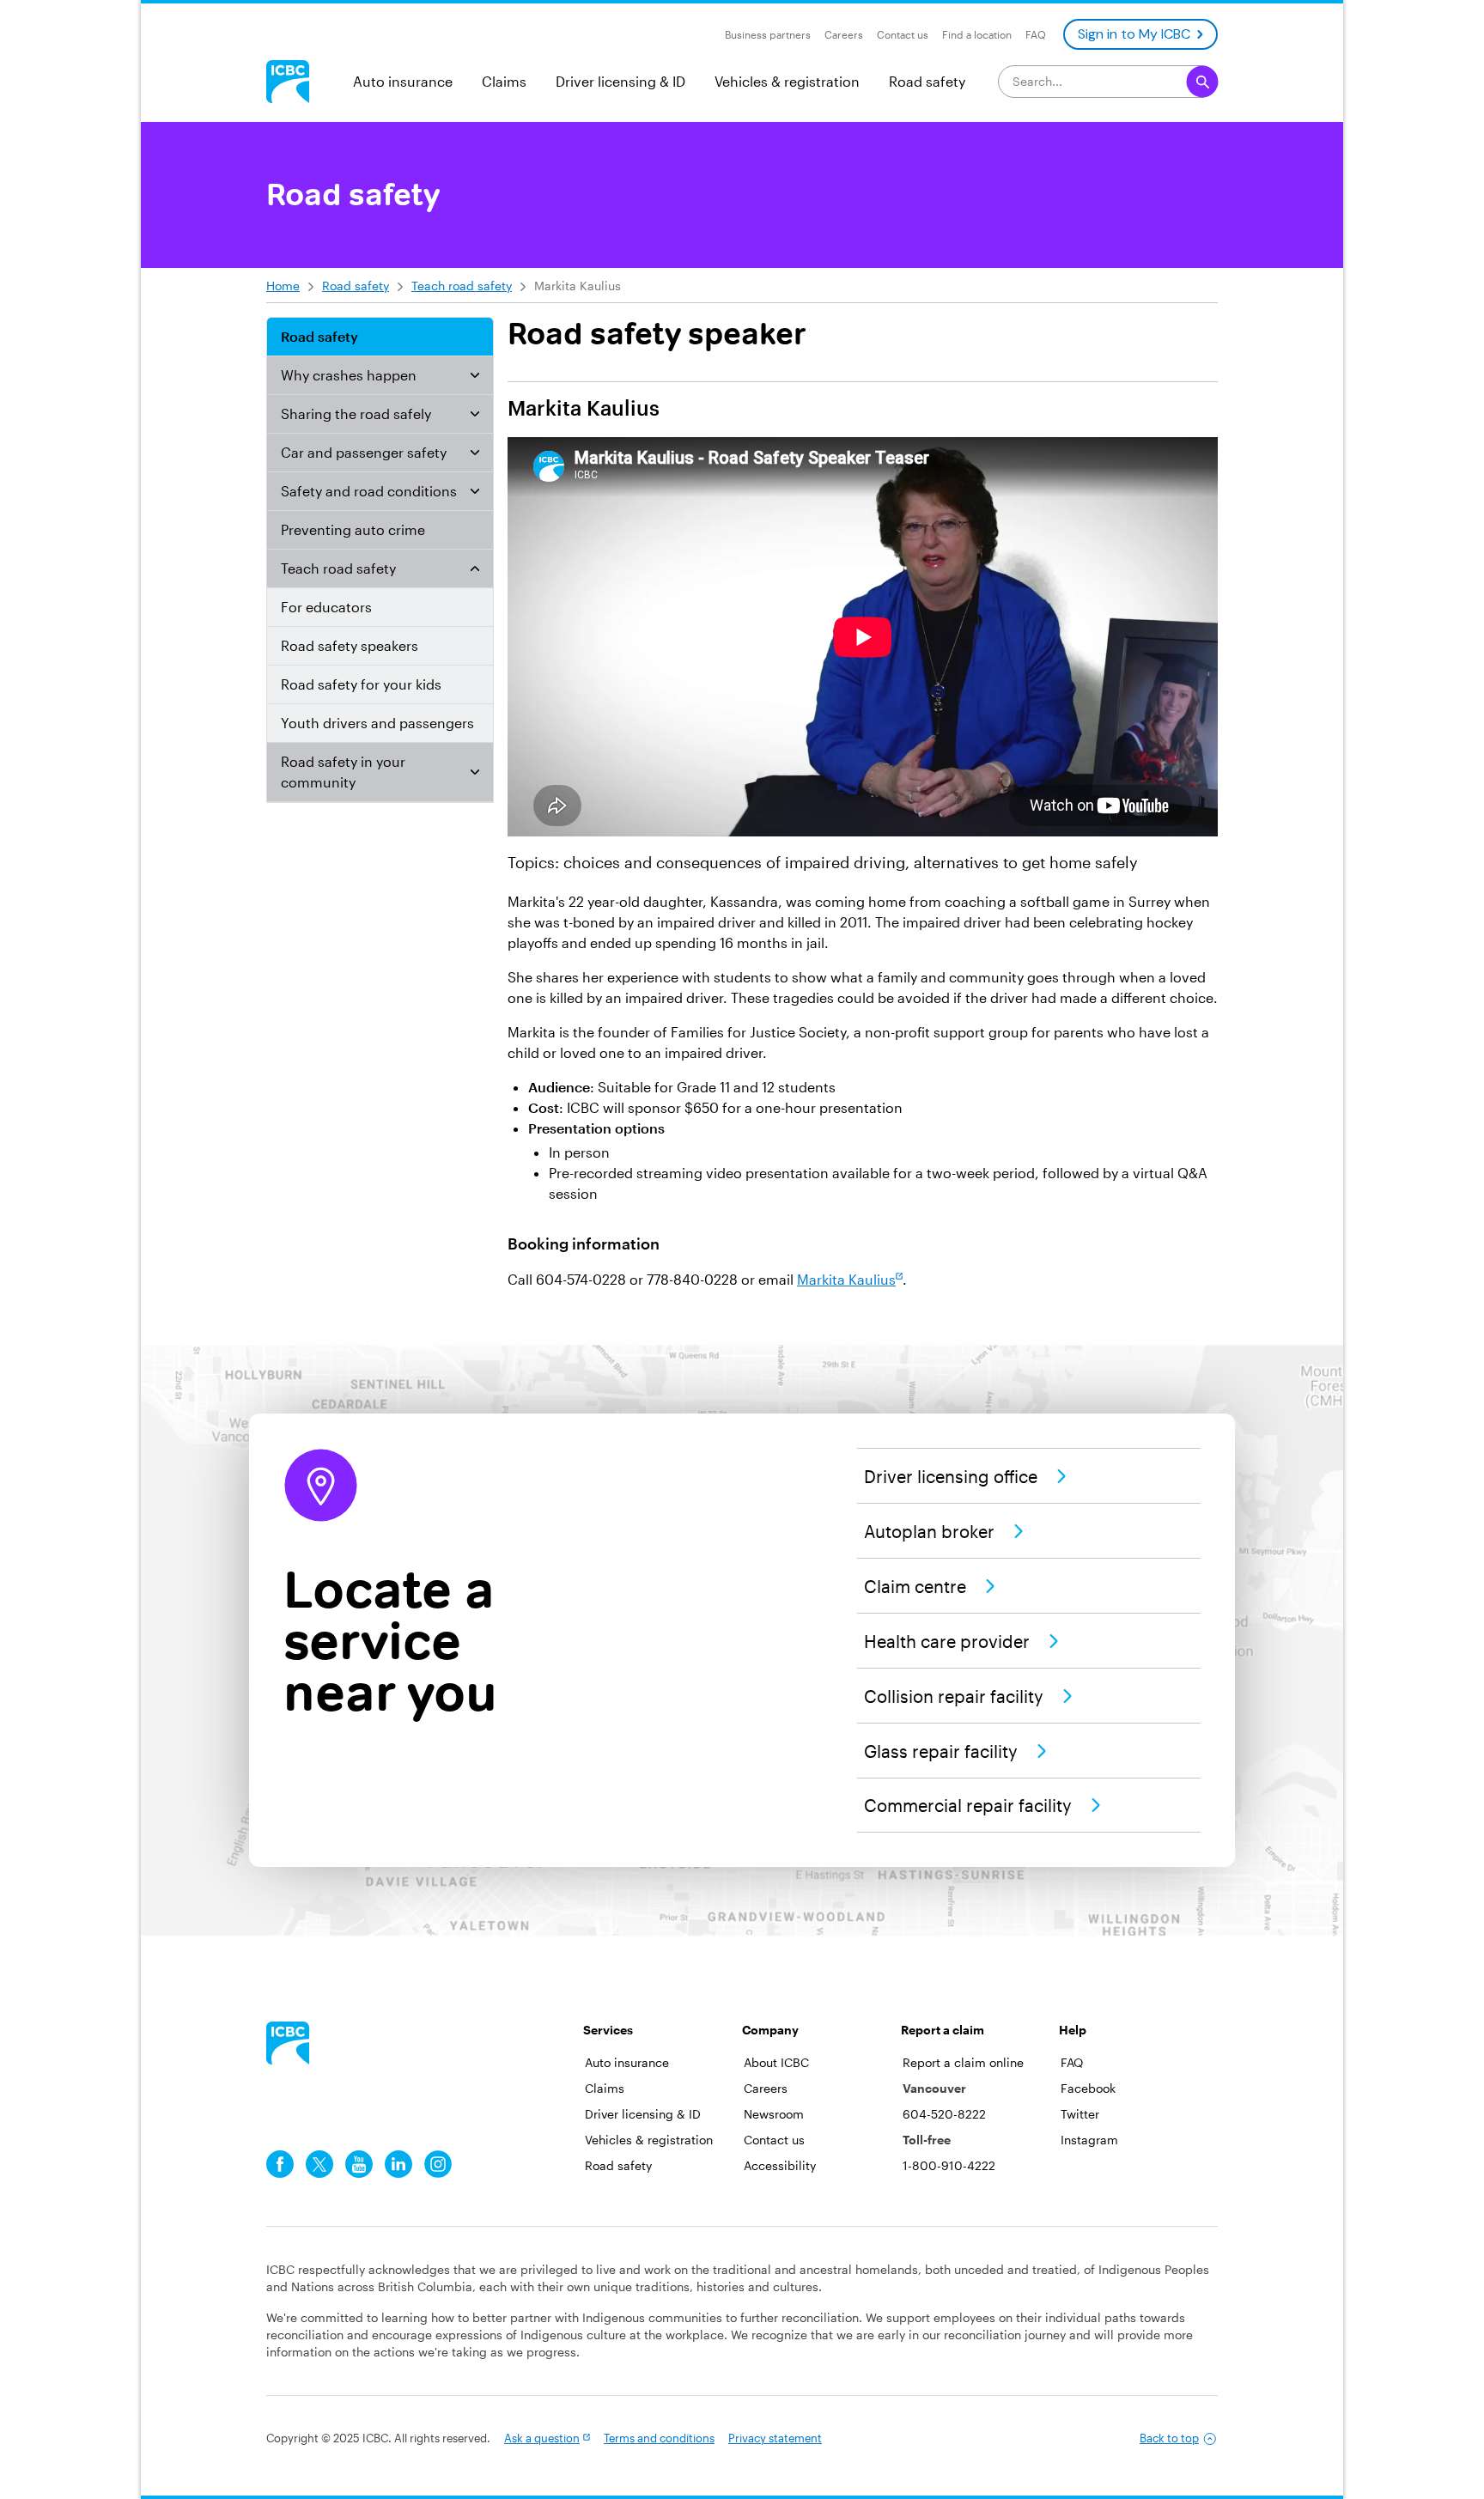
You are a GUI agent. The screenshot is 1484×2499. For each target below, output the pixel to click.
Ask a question (542, 2438)
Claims (504, 81)
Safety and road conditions (369, 491)
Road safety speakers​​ (350, 645)
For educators (326, 607)
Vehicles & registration (787, 81)
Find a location (977, 34)
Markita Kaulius (846, 1279)
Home (283, 286)
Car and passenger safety (364, 452)
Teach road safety (462, 286)
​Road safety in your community (343, 772)
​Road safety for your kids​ (361, 684)
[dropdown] (475, 375)
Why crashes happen (349, 375)
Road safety (927, 81)
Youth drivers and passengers (377, 723)
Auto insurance (403, 81)
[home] (288, 2043)
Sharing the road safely (356, 413)
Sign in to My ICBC (1134, 34)
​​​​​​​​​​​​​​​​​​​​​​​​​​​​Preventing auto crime (353, 529)
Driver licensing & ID (620, 81)
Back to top (1169, 2438)
